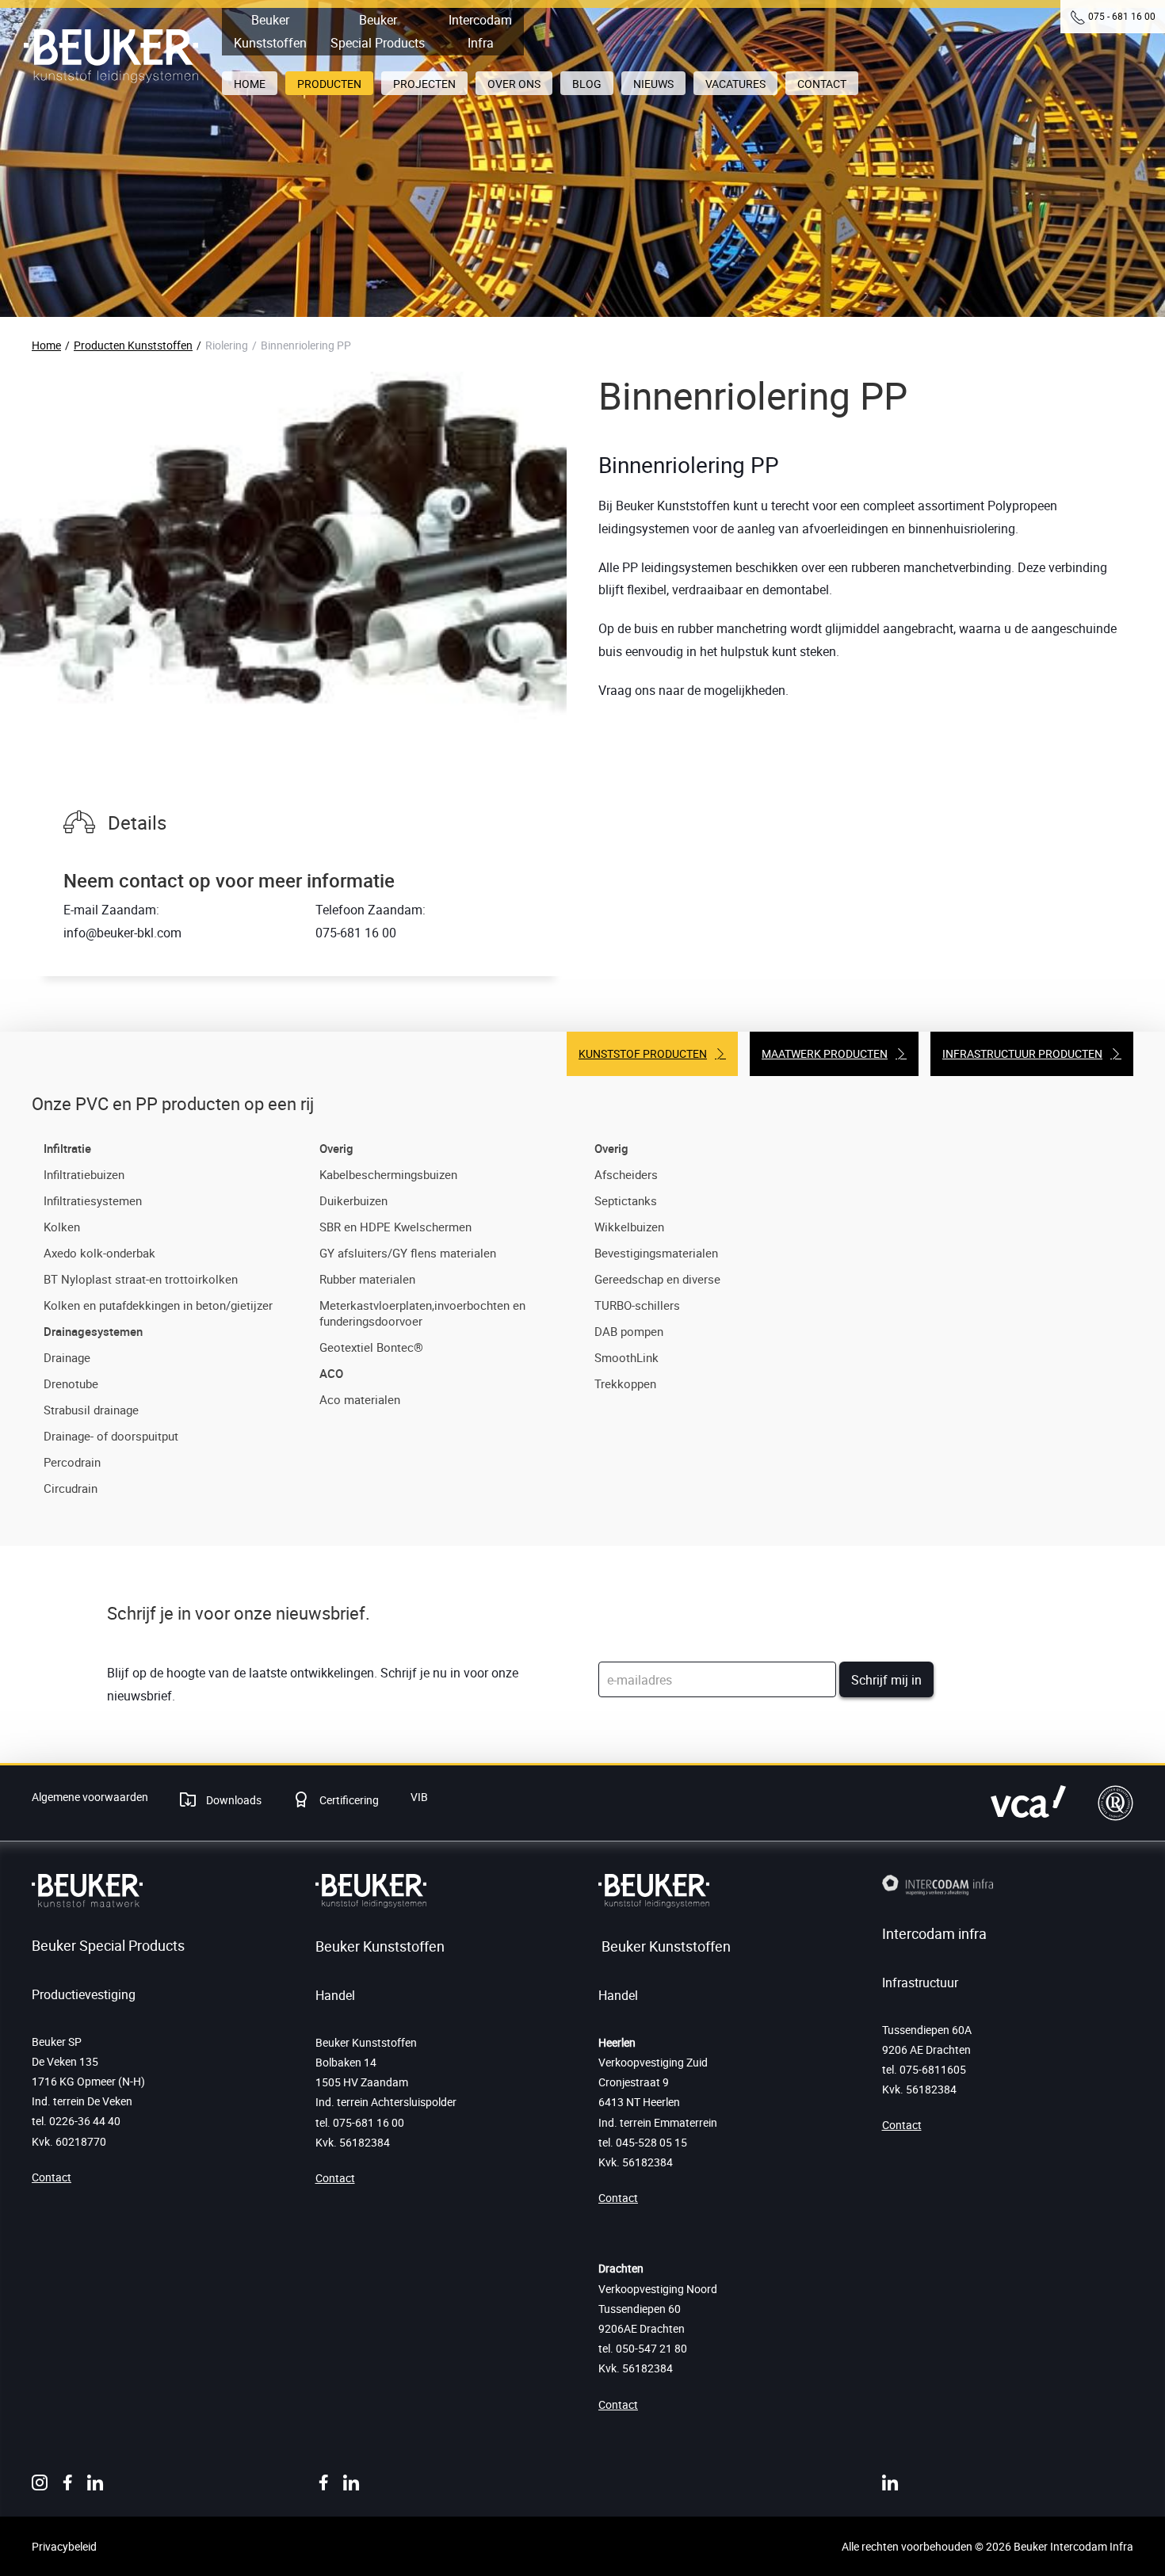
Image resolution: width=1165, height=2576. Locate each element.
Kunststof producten (643, 1053)
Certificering (348, 1800)
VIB (419, 1797)
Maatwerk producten (825, 1053)
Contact (52, 2177)
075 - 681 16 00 (1122, 16)
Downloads (233, 1800)
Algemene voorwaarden (90, 1797)
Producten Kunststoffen (133, 345)
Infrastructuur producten (1022, 1053)
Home (46, 345)
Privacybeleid (64, 2546)
